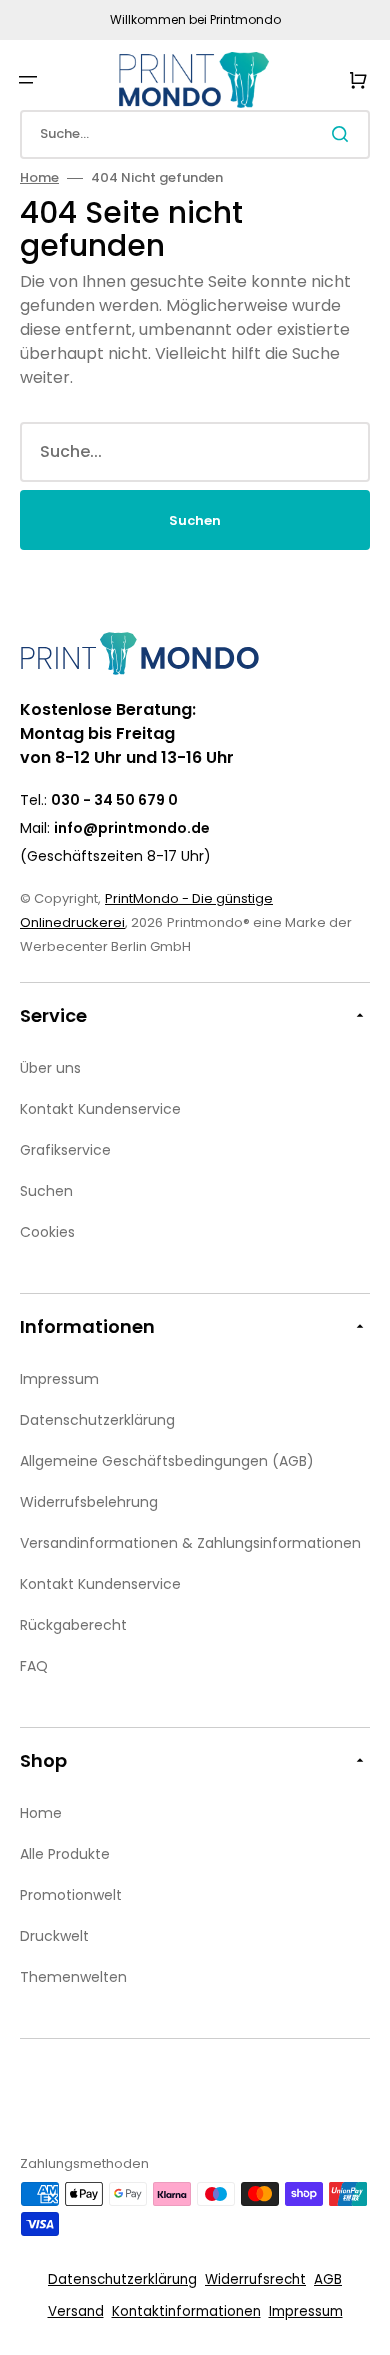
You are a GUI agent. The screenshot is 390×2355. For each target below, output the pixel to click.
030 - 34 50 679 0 (114, 800)
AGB (328, 2279)
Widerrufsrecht (255, 2279)
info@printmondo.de (132, 828)
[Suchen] (344, 134)
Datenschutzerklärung (122, 2279)
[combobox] (195, 134)
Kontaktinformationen (186, 2311)
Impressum (306, 2311)
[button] (28, 80)
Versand (76, 2311)
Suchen (195, 520)
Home (39, 177)
